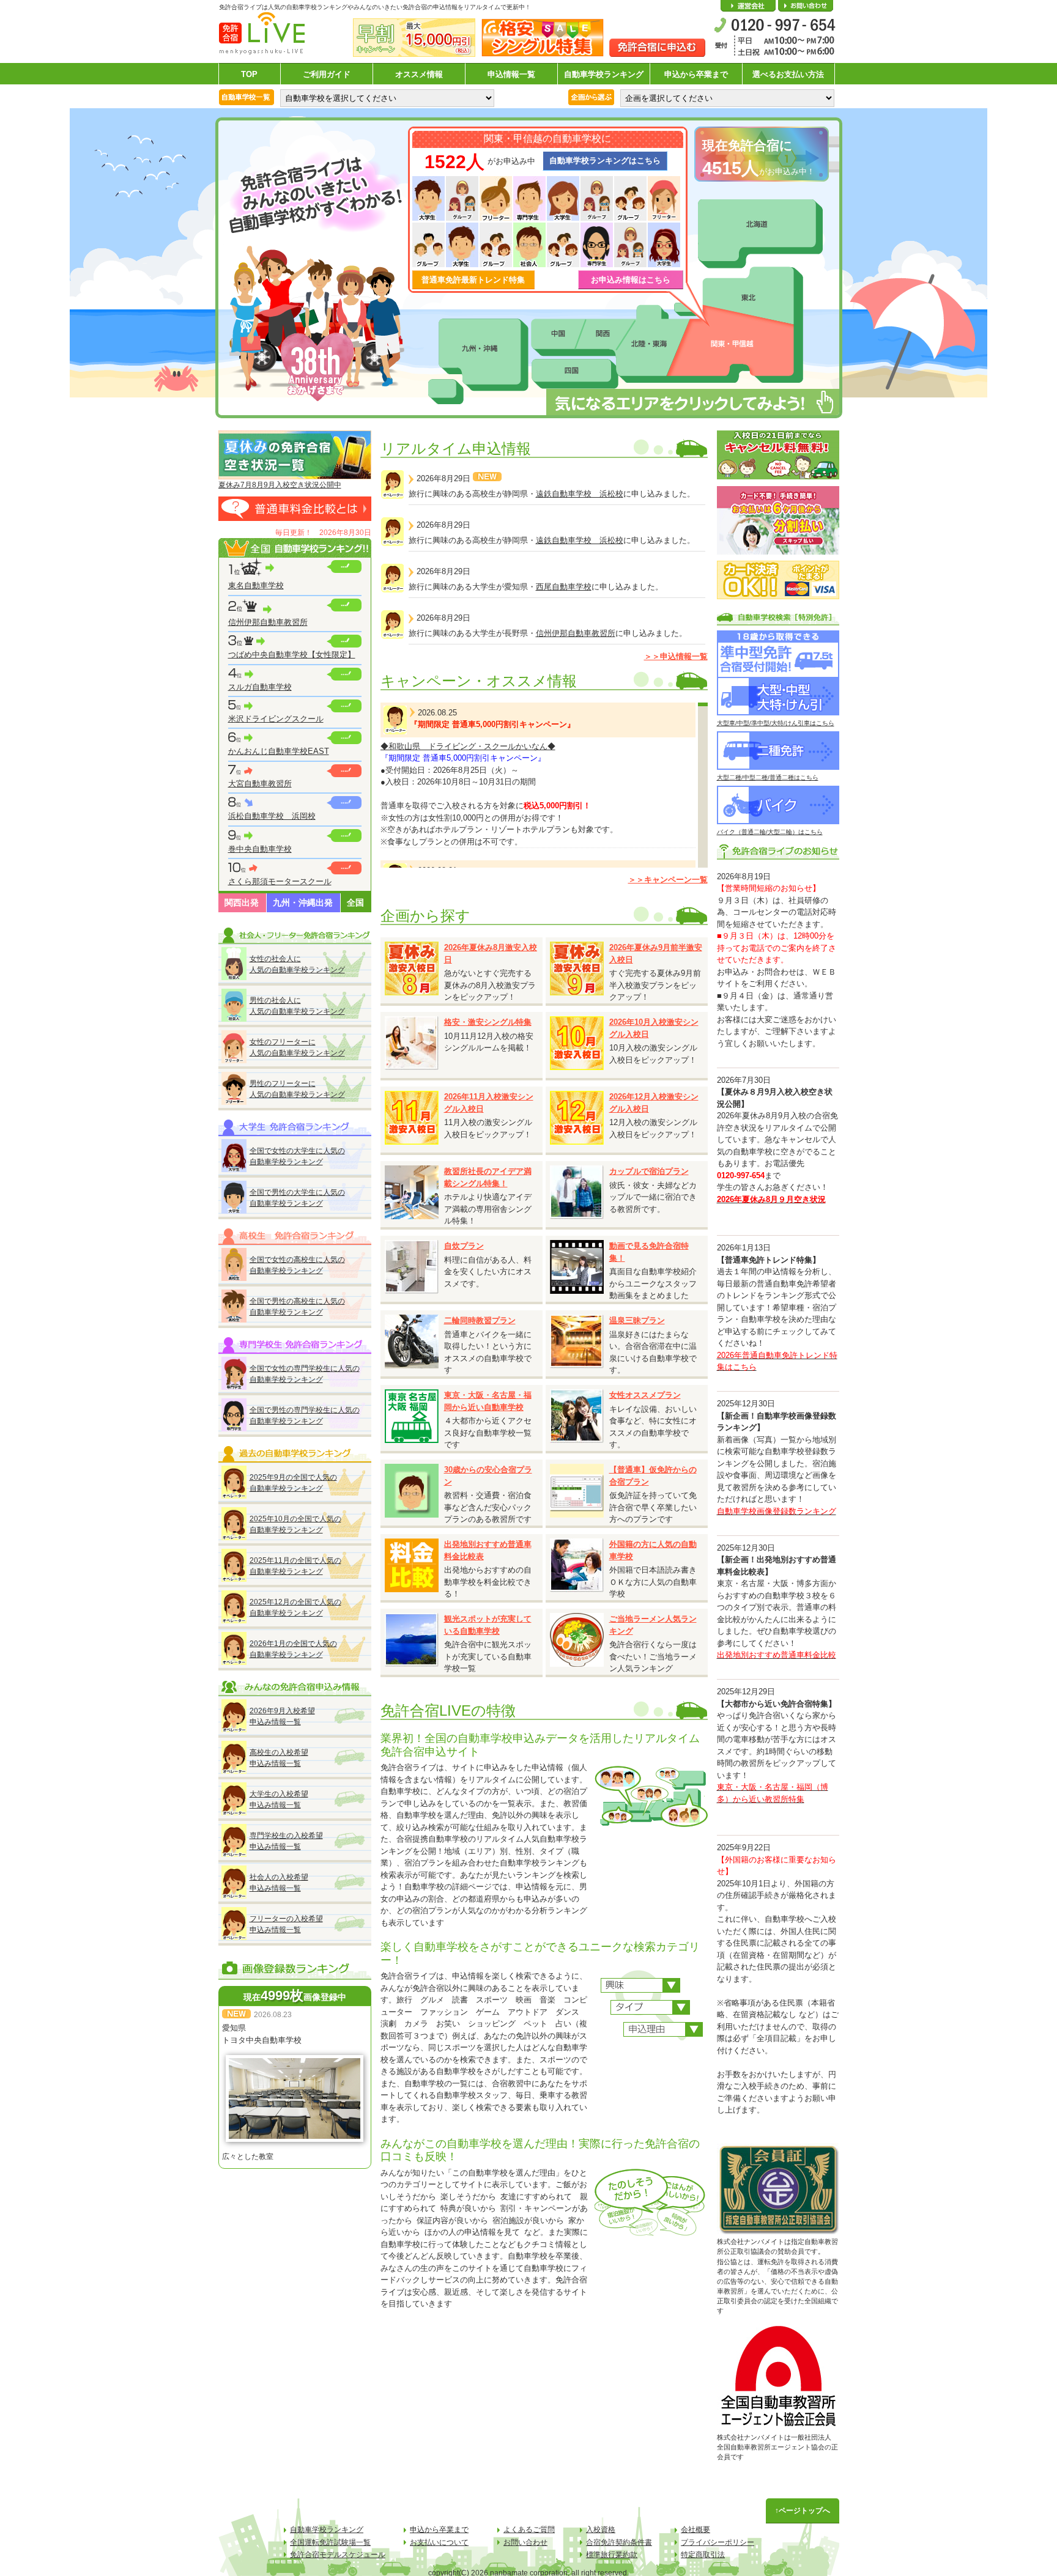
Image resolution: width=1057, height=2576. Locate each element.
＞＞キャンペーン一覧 (668, 880)
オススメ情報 (419, 74)
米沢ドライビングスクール (276, 719)
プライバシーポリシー (718, 2542)
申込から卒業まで (696, 74)
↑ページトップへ (803, 2511)
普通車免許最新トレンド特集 (473, 280)
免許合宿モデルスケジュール (338, 2555)
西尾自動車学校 (564, 587)
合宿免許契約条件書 (619, 2542)
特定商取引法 (703, 2555)
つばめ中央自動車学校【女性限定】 (292, 655)
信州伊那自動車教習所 (268, 622)
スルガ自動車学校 (260, 687)
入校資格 (601, 2530)
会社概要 (748, 6)
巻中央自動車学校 (260, 849)
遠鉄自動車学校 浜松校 (580, 494)
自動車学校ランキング (604, 74)
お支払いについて (439, 2542)
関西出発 (242, 902)
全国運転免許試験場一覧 (330, 2542)
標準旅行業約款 (612, 2555)
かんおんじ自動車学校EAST (279, 751)
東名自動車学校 (256, 585)
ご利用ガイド (327, 74)
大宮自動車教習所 (260, 784)
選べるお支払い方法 (788, 74)
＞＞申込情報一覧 (676, 656)
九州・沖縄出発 (303, 902)
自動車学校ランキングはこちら (605, 161)
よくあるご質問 (529, 2530)
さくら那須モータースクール (280, 881)
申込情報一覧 (511, 74)
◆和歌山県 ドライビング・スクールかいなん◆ (468, 746)
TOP (249, 74)
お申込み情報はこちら (631, 280)
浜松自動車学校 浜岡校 (272, 816)
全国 (355, 902)
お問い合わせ (806, 6)
